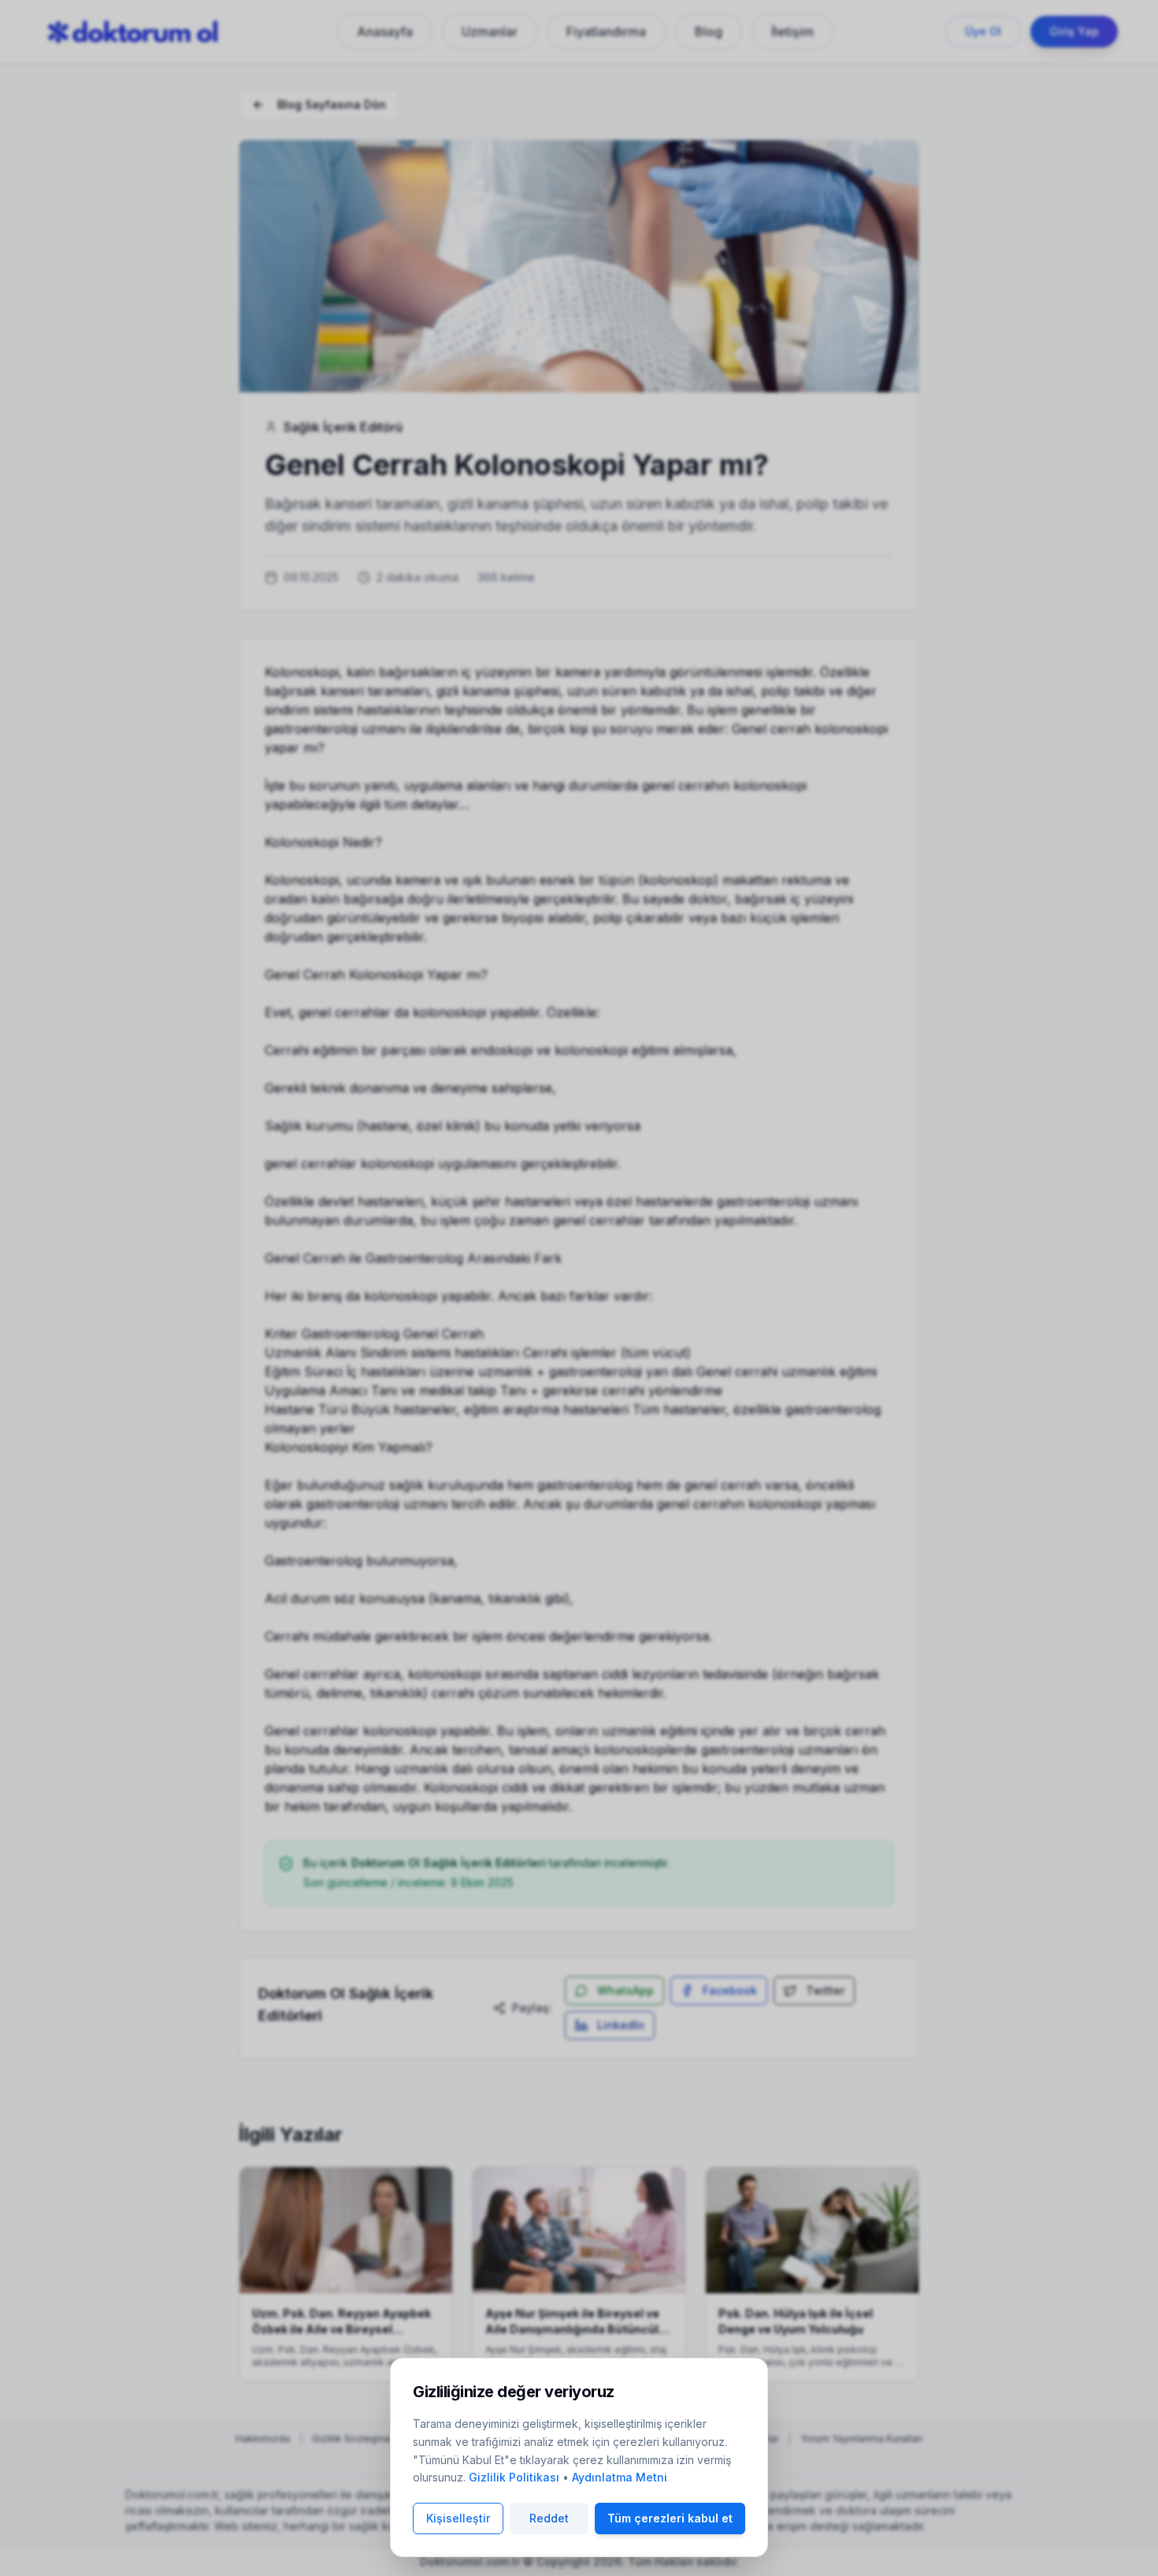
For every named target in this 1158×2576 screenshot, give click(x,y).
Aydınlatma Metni (620, 2477)
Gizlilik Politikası (514, 2477)
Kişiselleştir (458, 2518)
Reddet (549, 2518)
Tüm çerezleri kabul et (670, 2518)
